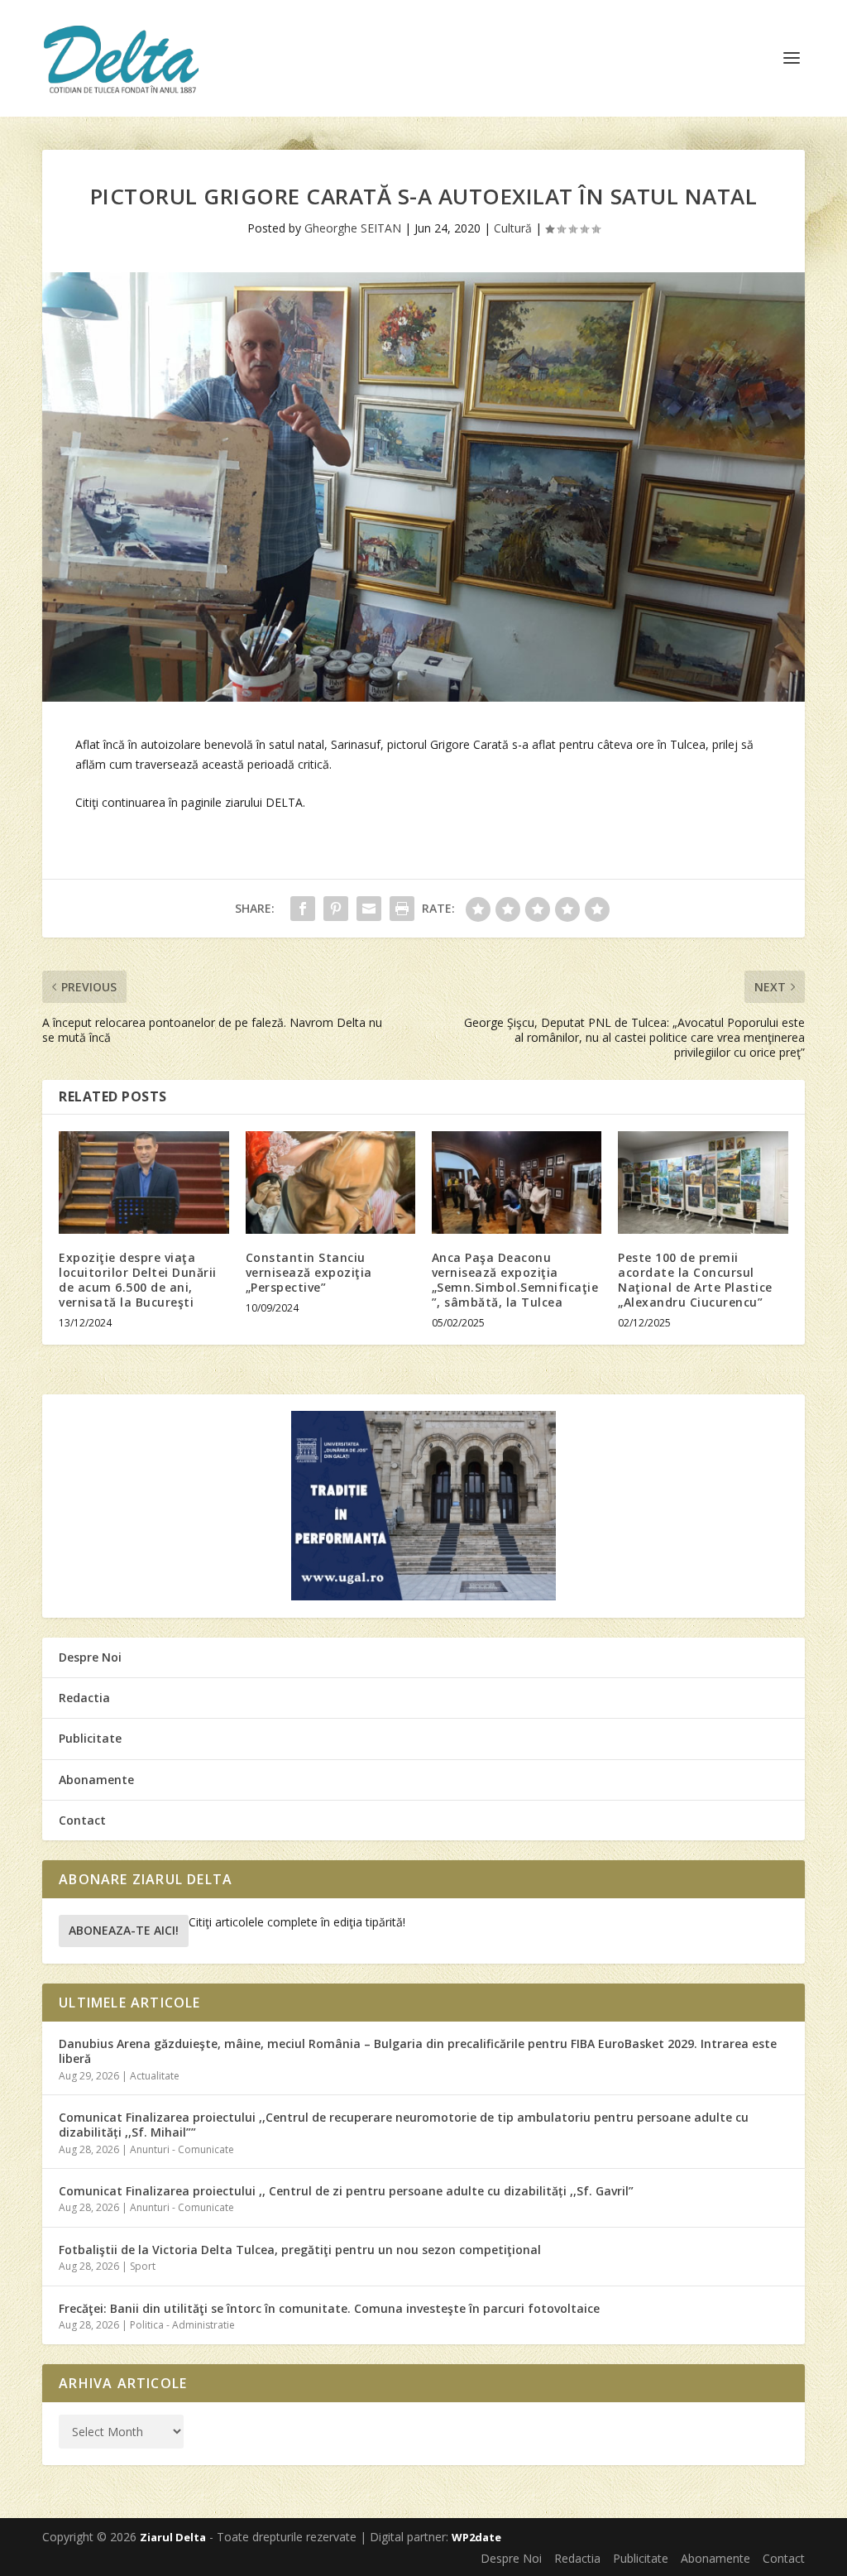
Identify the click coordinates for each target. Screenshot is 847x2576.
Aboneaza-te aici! (124, 1930)
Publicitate (90, 1738)
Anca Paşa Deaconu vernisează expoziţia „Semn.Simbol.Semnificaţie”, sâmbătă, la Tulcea (515, 1280)
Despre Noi (90, 1657)
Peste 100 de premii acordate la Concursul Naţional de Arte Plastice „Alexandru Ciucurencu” (695, 1280)
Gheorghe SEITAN (353, 228)
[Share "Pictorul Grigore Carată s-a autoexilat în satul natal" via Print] (402, 909)
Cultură (513, 228)
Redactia (84, 1698)
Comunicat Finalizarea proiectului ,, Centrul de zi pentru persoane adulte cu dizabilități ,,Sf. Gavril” (346, 2191)
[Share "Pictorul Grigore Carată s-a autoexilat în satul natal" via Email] (369, 909)
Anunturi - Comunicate (182, 2149)
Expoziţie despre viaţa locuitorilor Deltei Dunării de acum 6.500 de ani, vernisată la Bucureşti (138, 1280)
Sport (143, 2266)
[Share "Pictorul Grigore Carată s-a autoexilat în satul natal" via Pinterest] (336, 909)
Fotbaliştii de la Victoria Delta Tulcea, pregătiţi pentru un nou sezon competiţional (300, 2250)
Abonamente (96, 1780)
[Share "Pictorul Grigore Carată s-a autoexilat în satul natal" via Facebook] (303, 909)
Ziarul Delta (173, 2537)
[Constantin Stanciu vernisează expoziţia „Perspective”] (330, 1182)
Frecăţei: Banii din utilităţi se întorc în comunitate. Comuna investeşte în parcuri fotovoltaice (329, 2308)
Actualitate (155, 2076)
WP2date (476, 2537)
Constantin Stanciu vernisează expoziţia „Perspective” (309, 1272)
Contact (82, 1820)
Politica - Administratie (182, 2325)
